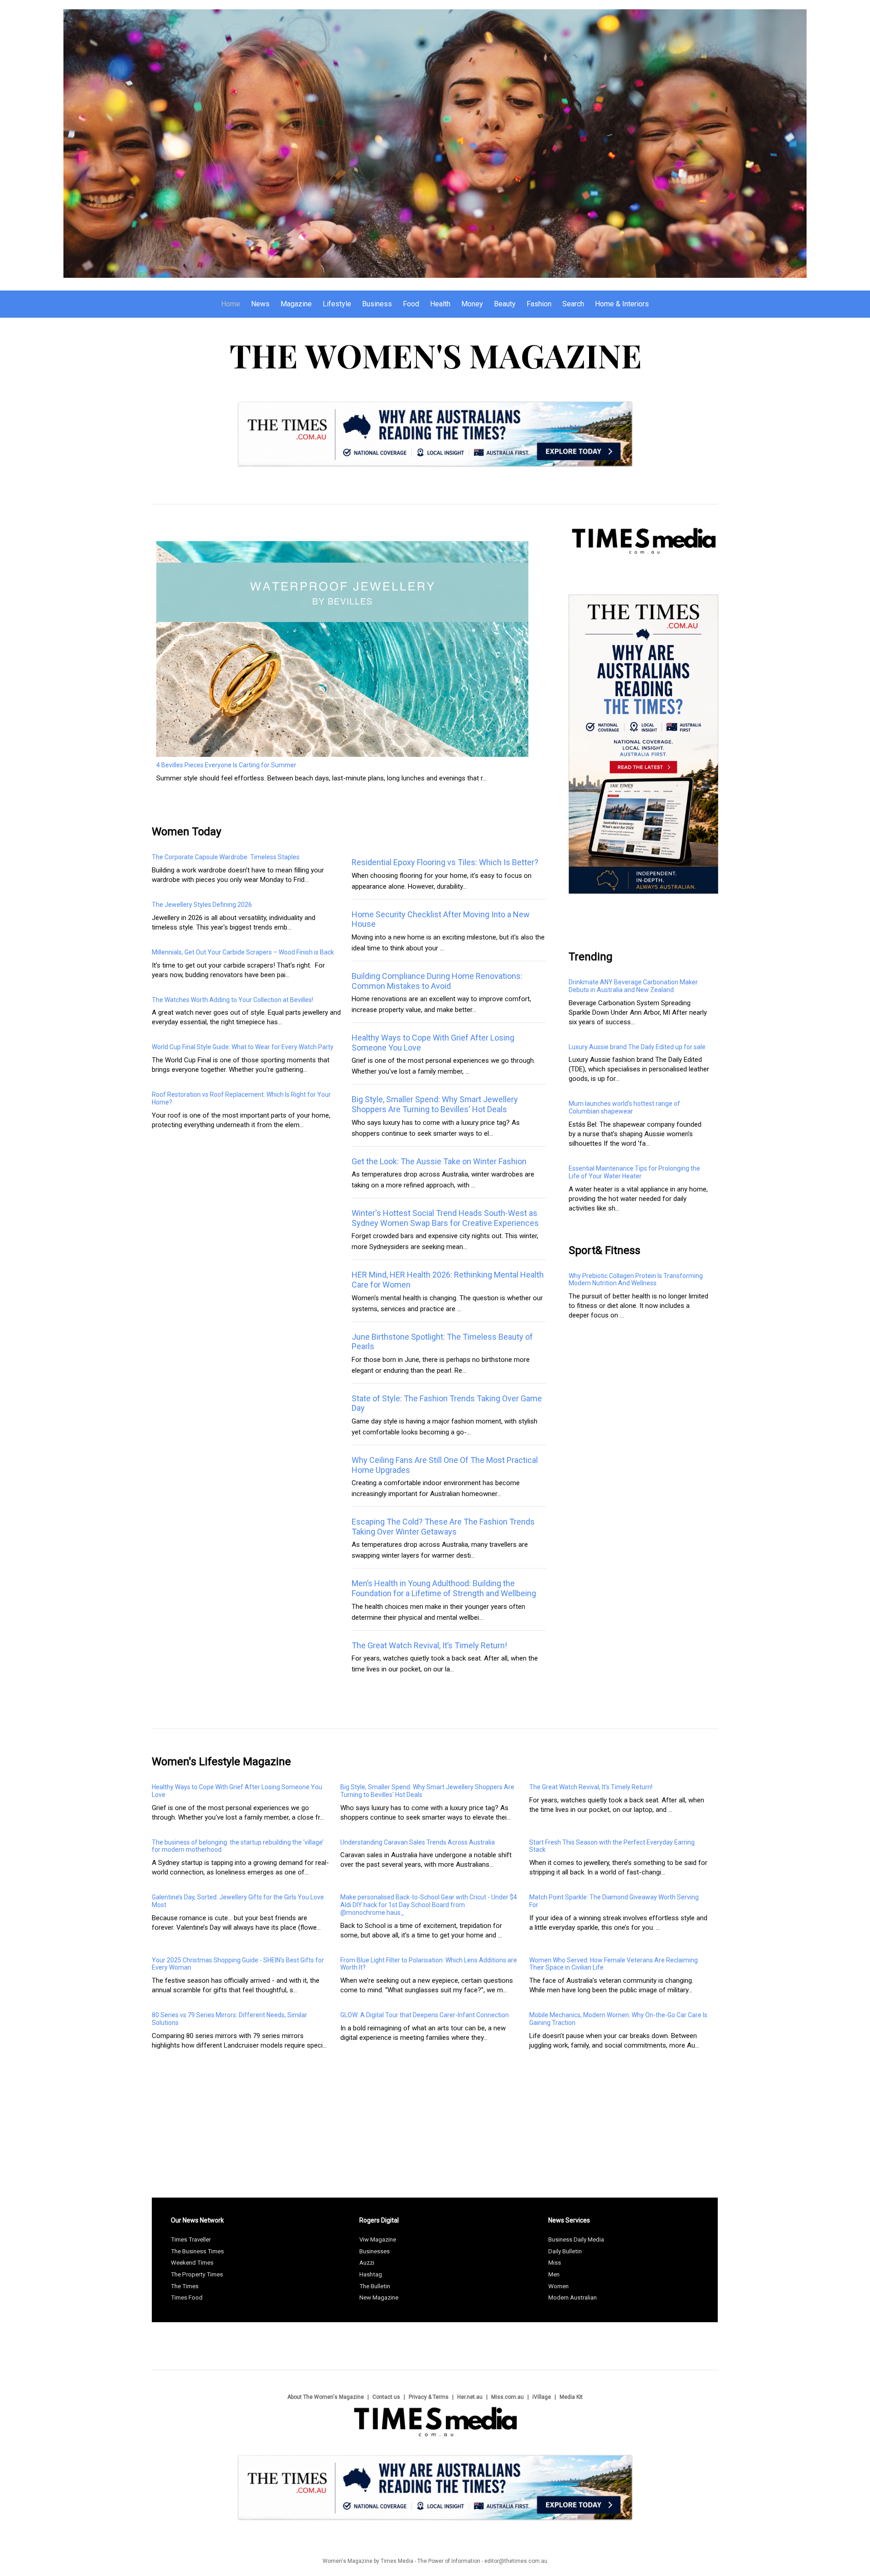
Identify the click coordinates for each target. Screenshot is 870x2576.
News (260, 304)
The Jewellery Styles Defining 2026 (202, 905)
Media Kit (571, 2397)
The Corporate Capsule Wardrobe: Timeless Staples (226, 857)
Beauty (505, 304)
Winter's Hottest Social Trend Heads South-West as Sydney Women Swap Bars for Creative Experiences (445, 1218)
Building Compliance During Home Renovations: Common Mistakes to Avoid (437, 981)
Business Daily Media (576, 2239)
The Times (185, 2286)
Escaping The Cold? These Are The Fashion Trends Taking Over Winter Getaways (443, 1527)
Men (554, 2274)
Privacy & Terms (429, 2397)
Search (573, 304)
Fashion (539, 304)
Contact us (386, 2397)
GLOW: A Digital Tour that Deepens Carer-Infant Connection (425, 2015)
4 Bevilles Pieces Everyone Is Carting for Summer (226, 765)
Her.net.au (470, 2397)
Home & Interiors (622, 304)
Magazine (296, 304)
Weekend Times (192, 2263)
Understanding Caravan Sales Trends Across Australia (418, 1842)
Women (558, 2286)
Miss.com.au (507, 2397)
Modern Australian (573, 2298)
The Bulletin (375, 2286)
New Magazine (379, 2298)
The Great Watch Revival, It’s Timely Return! (429, 1645)
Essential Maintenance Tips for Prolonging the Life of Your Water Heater (634, 1172)
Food (411, 304)
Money (472, 304)
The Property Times (197, 2274)
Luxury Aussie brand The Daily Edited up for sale (637, 1047)
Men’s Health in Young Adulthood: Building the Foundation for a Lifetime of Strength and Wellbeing (444, 1588)
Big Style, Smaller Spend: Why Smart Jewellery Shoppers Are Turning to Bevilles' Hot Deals (435, 1104)
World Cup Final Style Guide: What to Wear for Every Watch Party (243, 1047)
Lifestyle (337, 304)
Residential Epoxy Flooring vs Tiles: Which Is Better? (445, 862)
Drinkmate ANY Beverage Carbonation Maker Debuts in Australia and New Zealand (633, 986)
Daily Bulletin (565, 2251)
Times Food (187, 2298)
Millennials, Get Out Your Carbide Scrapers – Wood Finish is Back (243, 952)
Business (377, 304)
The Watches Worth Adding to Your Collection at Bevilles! (232, 1000)
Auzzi (367, 2263)
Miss (555, 2263)
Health (440, 304)
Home (231, 304)
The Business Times (197, 2251)
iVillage (542, 2397)
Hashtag (371, 2274)
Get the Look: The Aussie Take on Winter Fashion (439, 1161)
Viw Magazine (378, 2239)
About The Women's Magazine (326, 2397)
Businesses (375, 2251)
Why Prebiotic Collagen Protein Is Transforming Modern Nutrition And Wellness (636, 1280)
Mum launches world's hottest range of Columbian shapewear (624, 1107)
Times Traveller (191, 2239)
